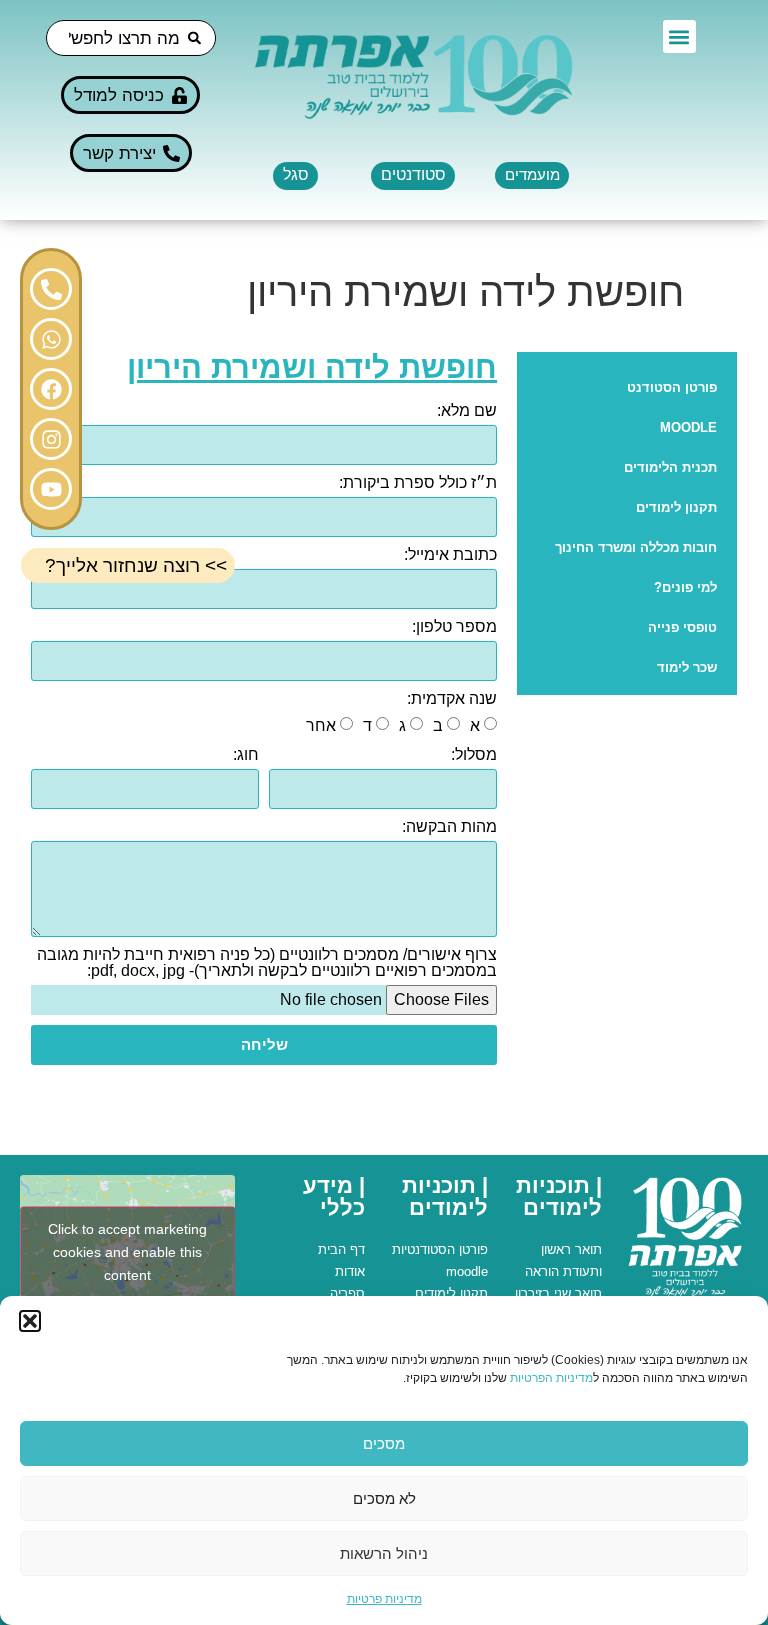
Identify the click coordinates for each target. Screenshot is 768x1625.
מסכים (384, 1443)
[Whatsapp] (51, 339)
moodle (467, 1271)
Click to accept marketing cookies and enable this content (127, 1252)
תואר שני (578, 1293)
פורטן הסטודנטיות (440, 1249)
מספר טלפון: (454, 627)
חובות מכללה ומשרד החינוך (636, 547)
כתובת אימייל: (450, 555)
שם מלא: (467, 411)
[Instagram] (51, 439)
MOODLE (688, 427)
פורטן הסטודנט (672, 387)
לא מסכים (384, 1498)
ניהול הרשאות (384, 1553)
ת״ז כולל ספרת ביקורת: (418, 483)
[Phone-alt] (51, 289)
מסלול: (474, 755)
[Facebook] (51, 389)
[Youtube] (51, 489)
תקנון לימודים (676, 507)
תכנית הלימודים (670, 467)
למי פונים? (685, 587)
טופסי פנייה (682, 627)
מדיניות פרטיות (384, 1599)
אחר (321, 725)
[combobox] (131, 38)
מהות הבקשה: (449, 827)
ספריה (347, 1293)
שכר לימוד (687, 667)
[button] (30, 1321)
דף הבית (341, 1249)
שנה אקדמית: (452, 699)
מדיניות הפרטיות (551, 1378)
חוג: (246, 755)
